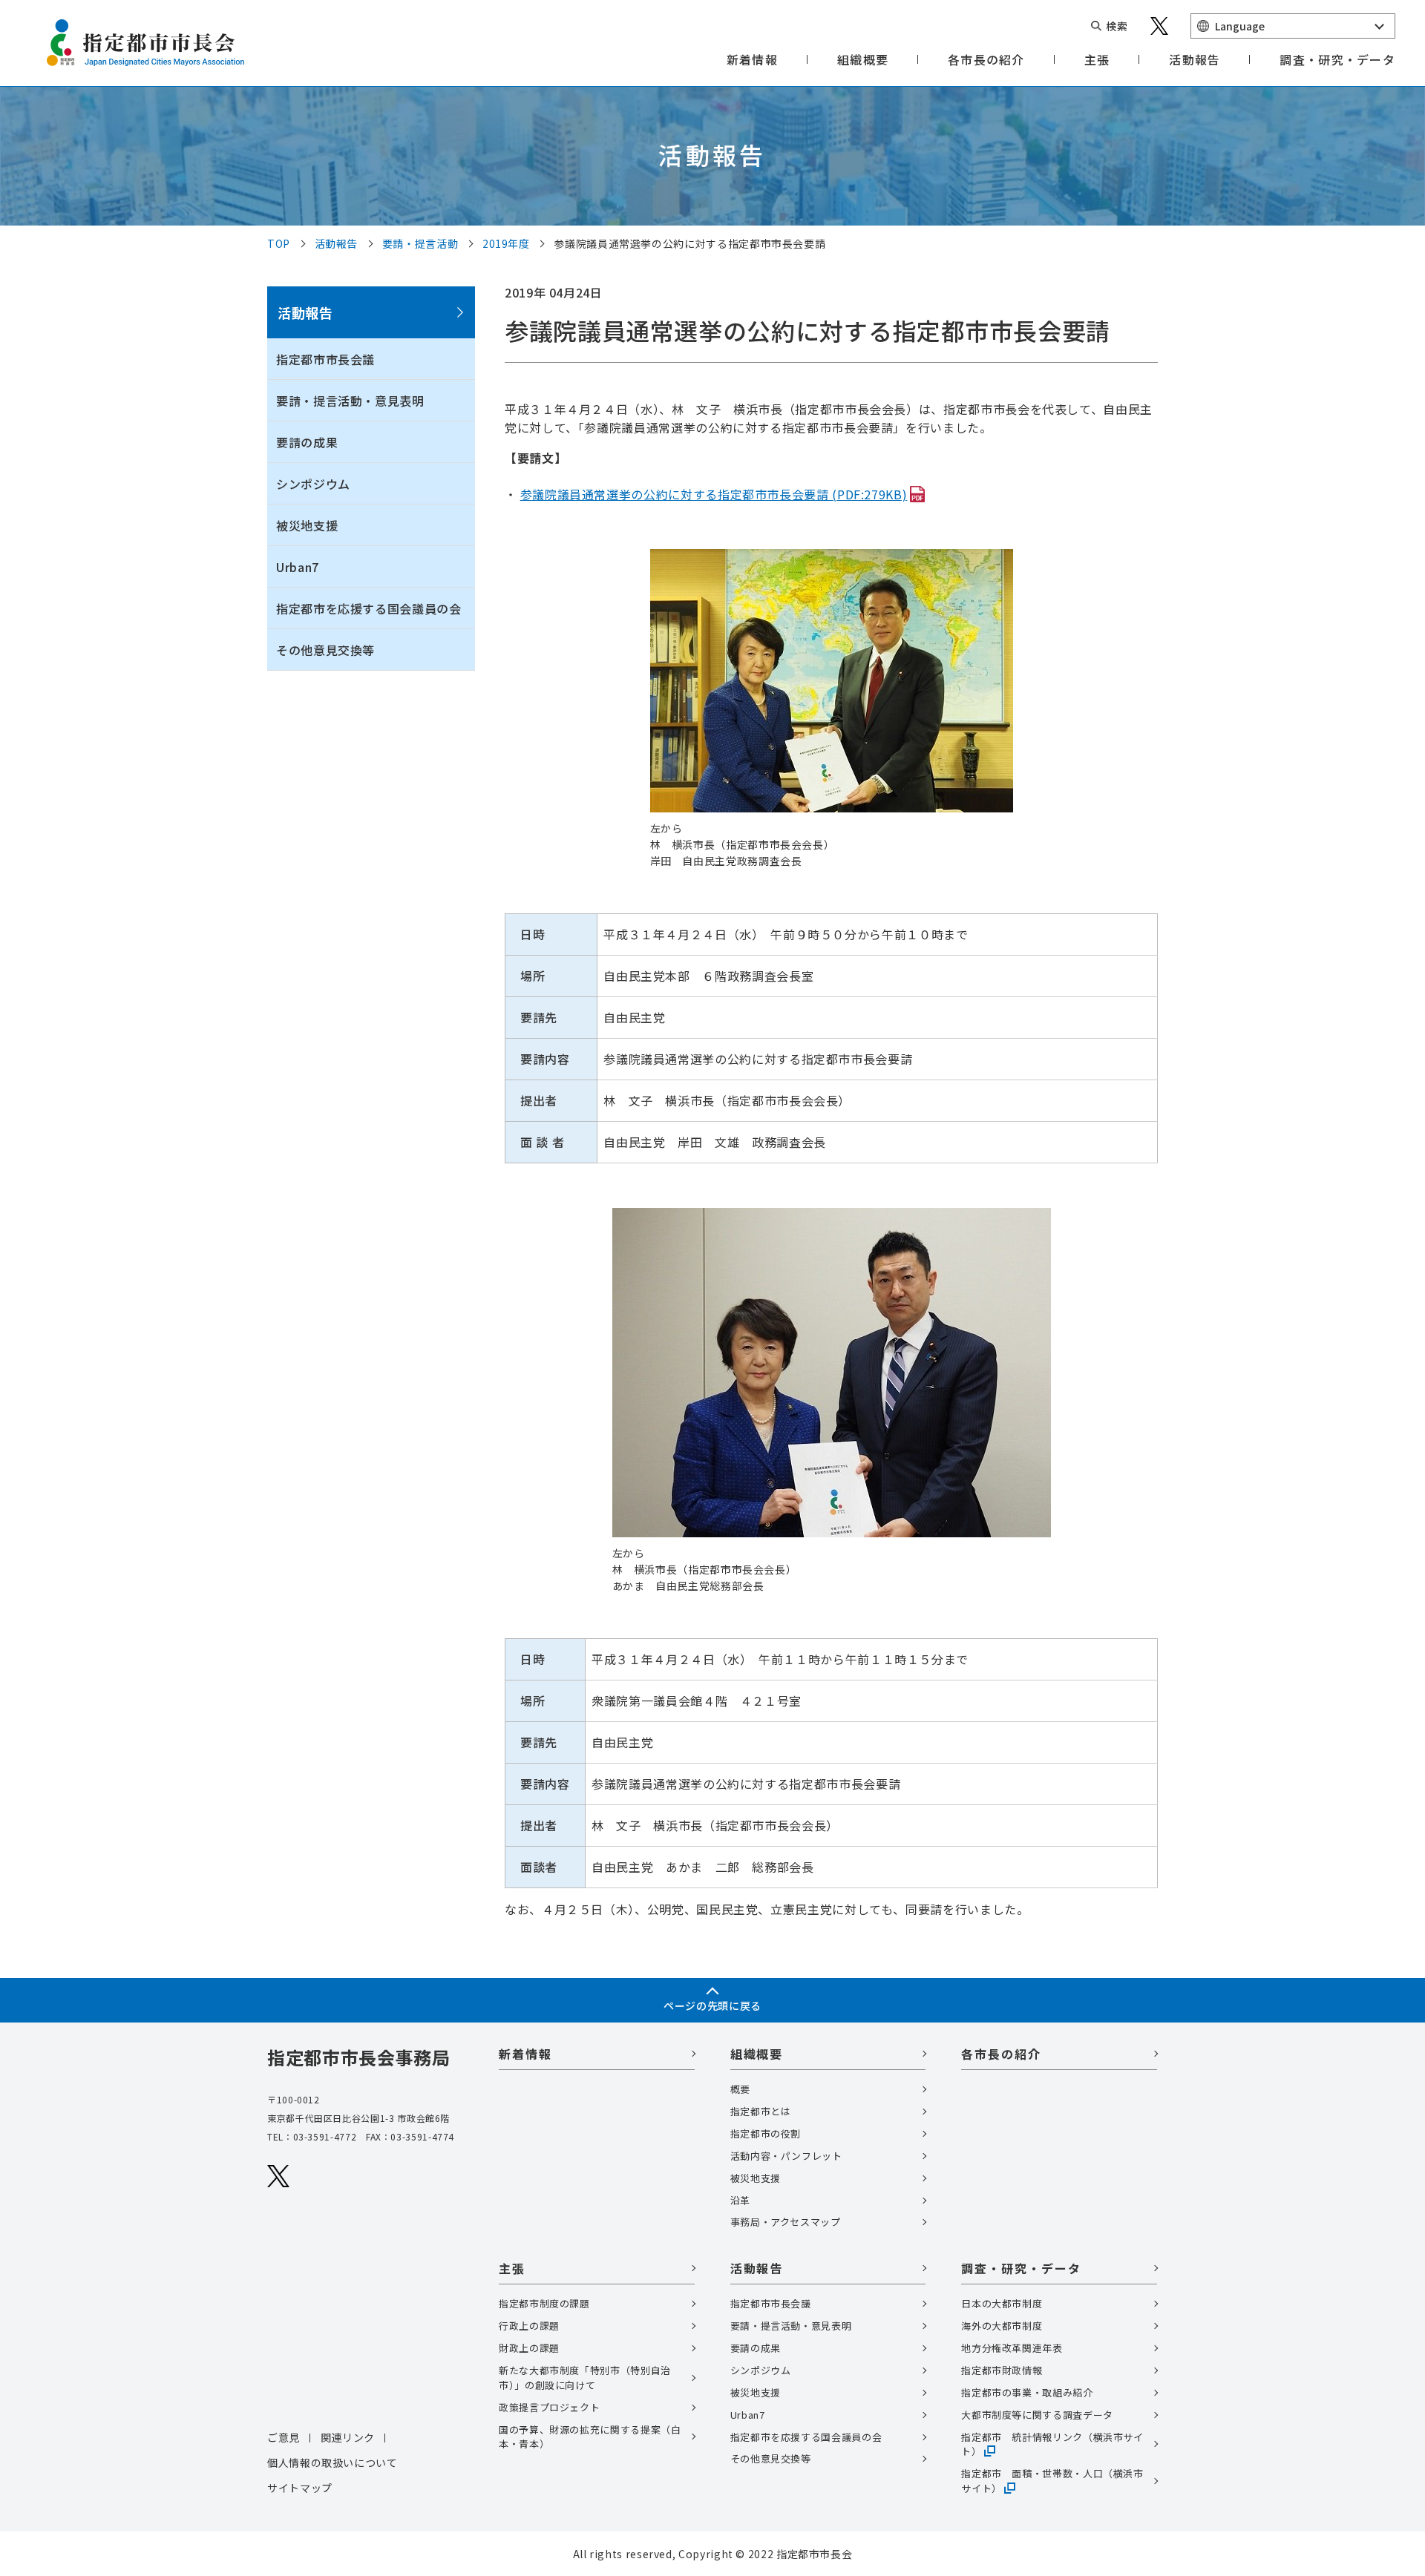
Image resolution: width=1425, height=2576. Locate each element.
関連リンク (348, 2437)
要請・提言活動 (420, 243)
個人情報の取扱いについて (332, 2462)
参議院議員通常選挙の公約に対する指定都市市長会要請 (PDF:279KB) (714, 494)
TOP (279, 243)
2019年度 (506, 243)
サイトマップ (300, 2488)
